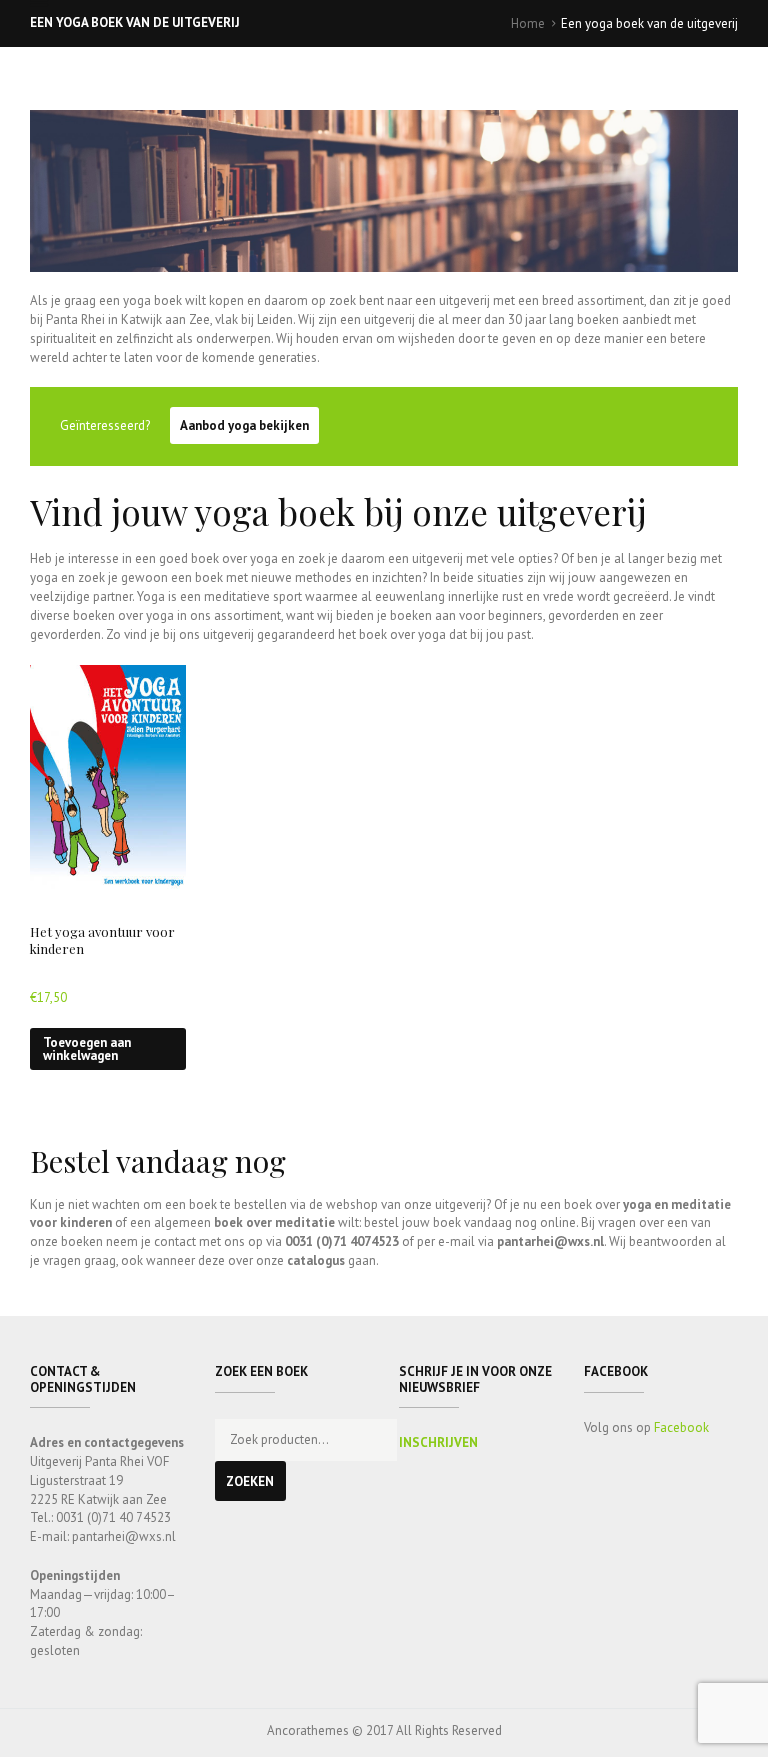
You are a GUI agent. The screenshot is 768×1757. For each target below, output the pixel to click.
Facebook (681, 1427)
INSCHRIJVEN (438, 1442)
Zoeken (250, 1481)
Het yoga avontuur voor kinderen (102, 940)
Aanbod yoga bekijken (244, 425)
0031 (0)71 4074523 (342, 1241)
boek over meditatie (274, 1222)
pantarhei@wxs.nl (550, 1241)
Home (528, 23)
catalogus (316, 1260)
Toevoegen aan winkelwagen (87, 1049)
